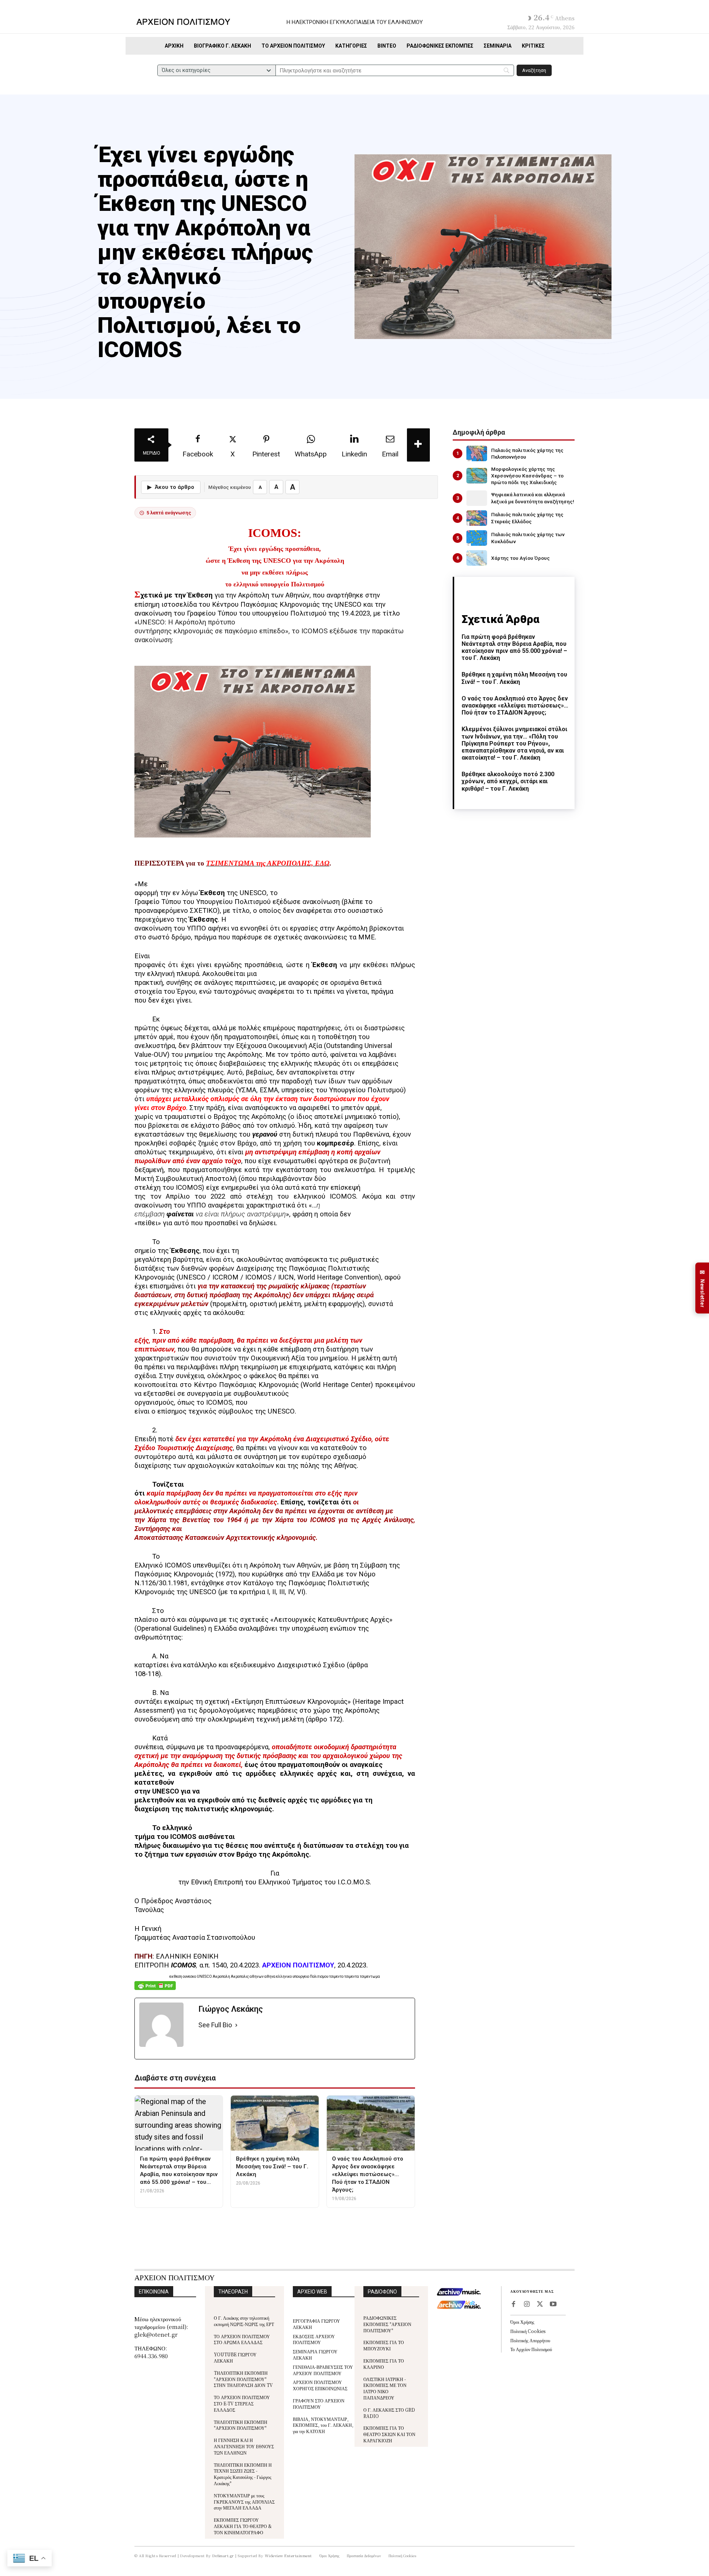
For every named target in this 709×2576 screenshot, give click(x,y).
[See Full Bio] (236, 2025)
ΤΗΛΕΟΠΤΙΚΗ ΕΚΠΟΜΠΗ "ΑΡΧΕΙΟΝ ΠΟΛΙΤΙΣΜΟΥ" (241, 2425)
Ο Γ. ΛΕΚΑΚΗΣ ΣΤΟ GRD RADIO (389, 2413)
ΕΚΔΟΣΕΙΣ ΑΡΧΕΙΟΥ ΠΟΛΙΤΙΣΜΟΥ (314, 2339)
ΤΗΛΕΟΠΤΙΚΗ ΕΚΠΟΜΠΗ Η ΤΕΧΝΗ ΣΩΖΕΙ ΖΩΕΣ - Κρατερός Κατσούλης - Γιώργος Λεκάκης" (243, 2474)
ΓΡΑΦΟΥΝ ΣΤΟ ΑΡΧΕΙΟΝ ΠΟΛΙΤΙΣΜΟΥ (319, 2404)
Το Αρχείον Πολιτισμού (531, 2349)
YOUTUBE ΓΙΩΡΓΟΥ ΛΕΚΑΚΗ (235, 2357)
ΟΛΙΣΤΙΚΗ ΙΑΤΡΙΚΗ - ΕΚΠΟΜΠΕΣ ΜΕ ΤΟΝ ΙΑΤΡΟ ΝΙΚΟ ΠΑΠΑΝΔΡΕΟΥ (385, 2388)
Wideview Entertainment (288, 2556)
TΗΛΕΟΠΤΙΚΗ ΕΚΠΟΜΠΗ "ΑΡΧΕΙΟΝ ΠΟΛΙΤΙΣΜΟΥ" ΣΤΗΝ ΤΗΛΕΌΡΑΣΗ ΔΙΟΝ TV (243, 2379)
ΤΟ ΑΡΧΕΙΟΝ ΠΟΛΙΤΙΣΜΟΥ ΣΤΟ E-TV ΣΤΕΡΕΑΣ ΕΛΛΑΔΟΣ (242, 2403)
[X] (540, 2305)
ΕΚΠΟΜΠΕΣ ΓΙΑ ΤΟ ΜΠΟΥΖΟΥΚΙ (384, 2345)
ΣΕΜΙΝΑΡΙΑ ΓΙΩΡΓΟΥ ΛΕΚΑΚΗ (315, 2354)
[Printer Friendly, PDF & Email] (155, 1989)
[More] (418, 445)
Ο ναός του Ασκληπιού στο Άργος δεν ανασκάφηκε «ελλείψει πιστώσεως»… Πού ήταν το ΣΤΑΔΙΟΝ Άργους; (515, 705)
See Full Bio (215, 2025)
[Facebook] (513, 2305)
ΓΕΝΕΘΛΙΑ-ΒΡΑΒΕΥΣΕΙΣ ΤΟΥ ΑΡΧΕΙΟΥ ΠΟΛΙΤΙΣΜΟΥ (323, 2370)
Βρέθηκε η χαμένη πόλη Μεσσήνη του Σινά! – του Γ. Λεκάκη (514, 678)
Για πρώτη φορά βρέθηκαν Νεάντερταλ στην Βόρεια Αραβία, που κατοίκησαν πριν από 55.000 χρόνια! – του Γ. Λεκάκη (514, 648)
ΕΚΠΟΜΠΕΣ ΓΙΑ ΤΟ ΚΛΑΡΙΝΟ (384, 2364)
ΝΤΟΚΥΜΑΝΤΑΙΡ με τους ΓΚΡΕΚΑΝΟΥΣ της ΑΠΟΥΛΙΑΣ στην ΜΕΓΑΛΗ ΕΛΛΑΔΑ (244, 2502)
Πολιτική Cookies (528, 2331)
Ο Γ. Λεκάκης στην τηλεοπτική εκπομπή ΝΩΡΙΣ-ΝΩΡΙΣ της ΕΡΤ (244, 2321)
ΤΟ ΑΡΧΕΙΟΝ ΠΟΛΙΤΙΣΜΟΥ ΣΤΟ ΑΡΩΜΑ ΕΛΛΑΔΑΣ (242, 2339)
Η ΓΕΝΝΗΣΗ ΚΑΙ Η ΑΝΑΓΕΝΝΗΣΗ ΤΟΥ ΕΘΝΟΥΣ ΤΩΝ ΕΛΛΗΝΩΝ (244, 2446)
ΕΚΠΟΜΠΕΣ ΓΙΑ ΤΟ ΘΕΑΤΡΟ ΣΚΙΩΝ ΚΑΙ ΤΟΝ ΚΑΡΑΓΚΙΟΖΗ (389, 2434)
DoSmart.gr (223, 2556)
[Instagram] (527, 2305)
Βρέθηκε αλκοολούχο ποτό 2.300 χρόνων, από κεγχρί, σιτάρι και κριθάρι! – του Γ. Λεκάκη (508, 781)
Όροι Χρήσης (522, 2322)
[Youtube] (553, 2305)
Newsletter (702, 1288)
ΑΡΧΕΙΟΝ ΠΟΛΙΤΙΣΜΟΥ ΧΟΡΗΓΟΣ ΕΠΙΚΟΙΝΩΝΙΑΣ (320, 2385)
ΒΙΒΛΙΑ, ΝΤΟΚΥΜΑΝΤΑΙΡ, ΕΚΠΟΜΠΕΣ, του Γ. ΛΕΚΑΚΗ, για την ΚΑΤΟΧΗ (323, 2425)
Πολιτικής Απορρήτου (530, 2340)
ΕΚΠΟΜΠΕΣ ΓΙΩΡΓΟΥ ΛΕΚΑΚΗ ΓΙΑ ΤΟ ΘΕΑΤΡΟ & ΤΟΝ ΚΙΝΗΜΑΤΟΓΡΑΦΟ (243, 2526)
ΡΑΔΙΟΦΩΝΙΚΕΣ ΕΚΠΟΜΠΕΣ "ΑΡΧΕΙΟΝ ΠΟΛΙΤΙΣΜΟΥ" (387, 2324)
